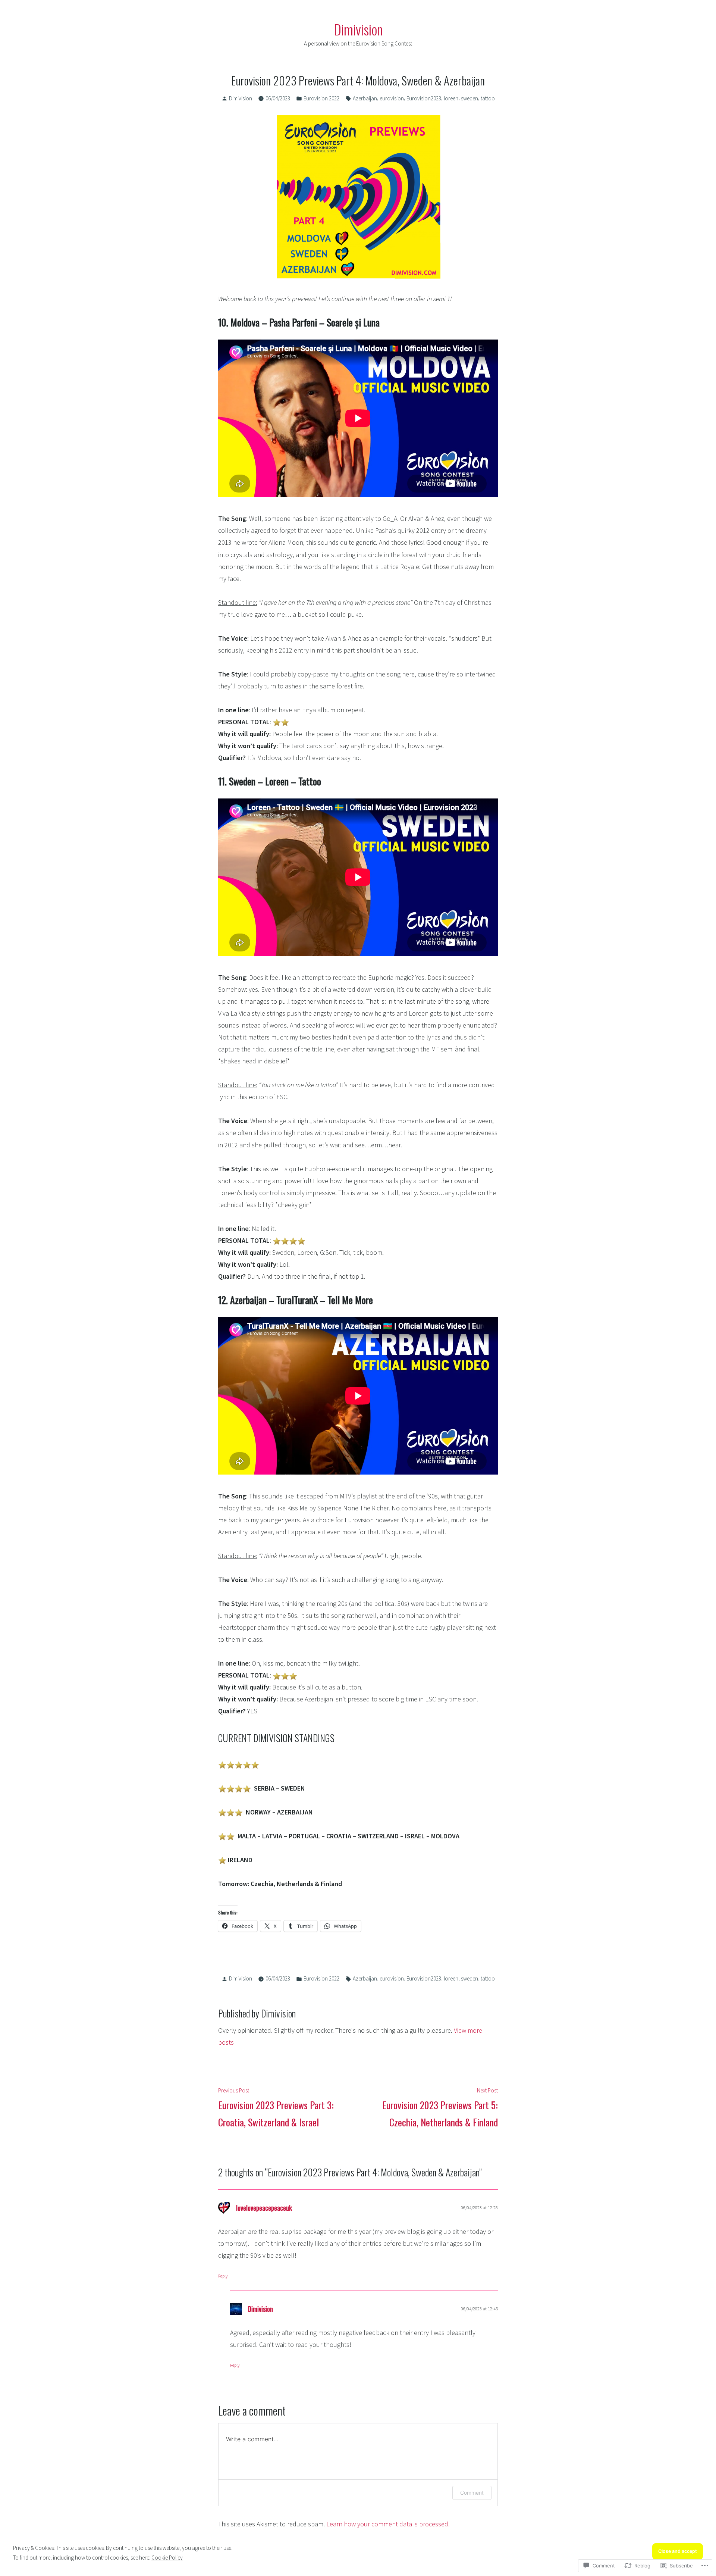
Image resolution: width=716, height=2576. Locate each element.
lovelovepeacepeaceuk (264, 2208)
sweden (470, 98)
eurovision (392, 98)
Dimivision (358, 29)
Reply (223, 2276)
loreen (451, 98)
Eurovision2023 (424, 98)
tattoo (488, 98)
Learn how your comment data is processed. (388, 2524)
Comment (472, 2493)
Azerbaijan (365, 98)
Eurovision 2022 (321, 98)
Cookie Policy (167, 2558)
